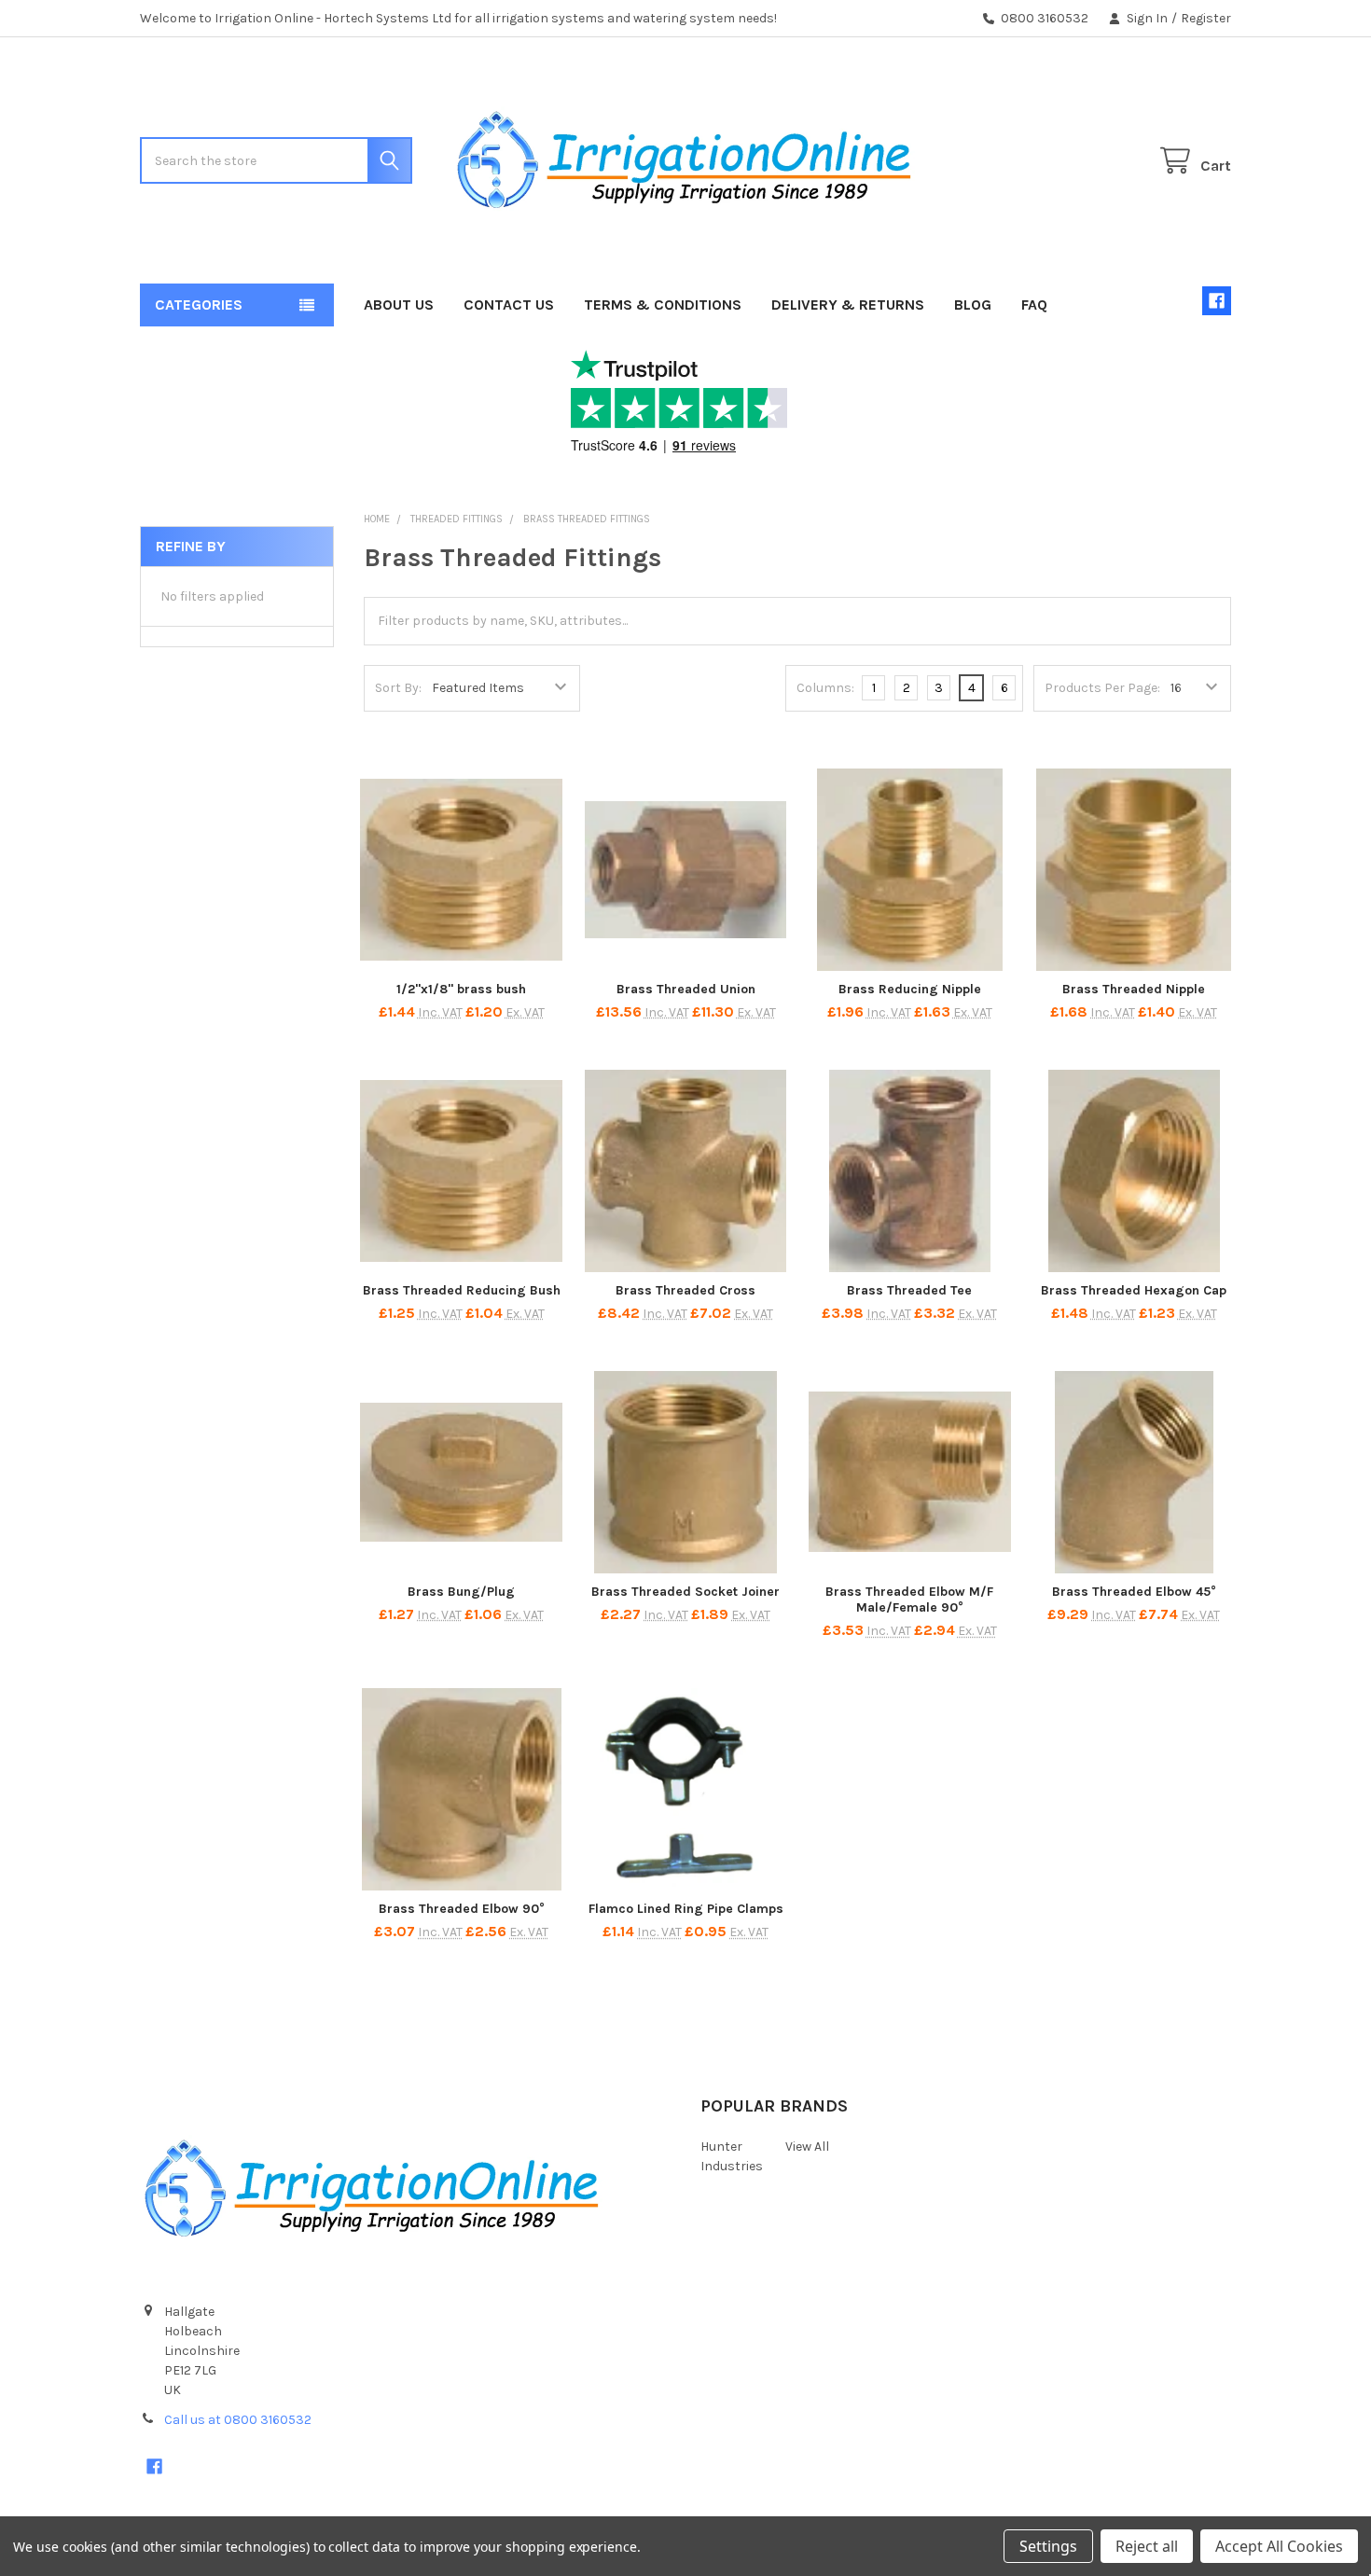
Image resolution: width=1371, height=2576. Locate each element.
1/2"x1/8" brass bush (461, 989)
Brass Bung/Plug (461, 1592)
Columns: (825, 688)
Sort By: (398, 688)
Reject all (1147, 2546)
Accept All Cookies (1279, 2546)
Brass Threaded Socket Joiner (685, 1592)
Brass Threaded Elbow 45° (1134, 1592)
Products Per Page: (1102, 688)
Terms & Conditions (663, 305)
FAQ (1034, 305)
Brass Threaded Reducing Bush (462, 1290)
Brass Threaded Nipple (1134, 989)
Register (1206, 18)
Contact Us (509, 305)
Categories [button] (199, 305)
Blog (973, 305)
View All (807, 2147)
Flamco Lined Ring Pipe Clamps (686, 1909)
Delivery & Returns (848, 305)
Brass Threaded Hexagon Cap (1134, 1290)
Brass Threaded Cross (685, 1290)
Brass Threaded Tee (909, 1290)
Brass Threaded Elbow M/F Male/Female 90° (909, 1600)
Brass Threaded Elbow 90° (462, 1909)
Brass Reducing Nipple (910, 989)
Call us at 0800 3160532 (238, 2420)
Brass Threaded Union (686, 989)
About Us (399, 305)
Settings (1048, 2546)
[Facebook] (1217, 301)
